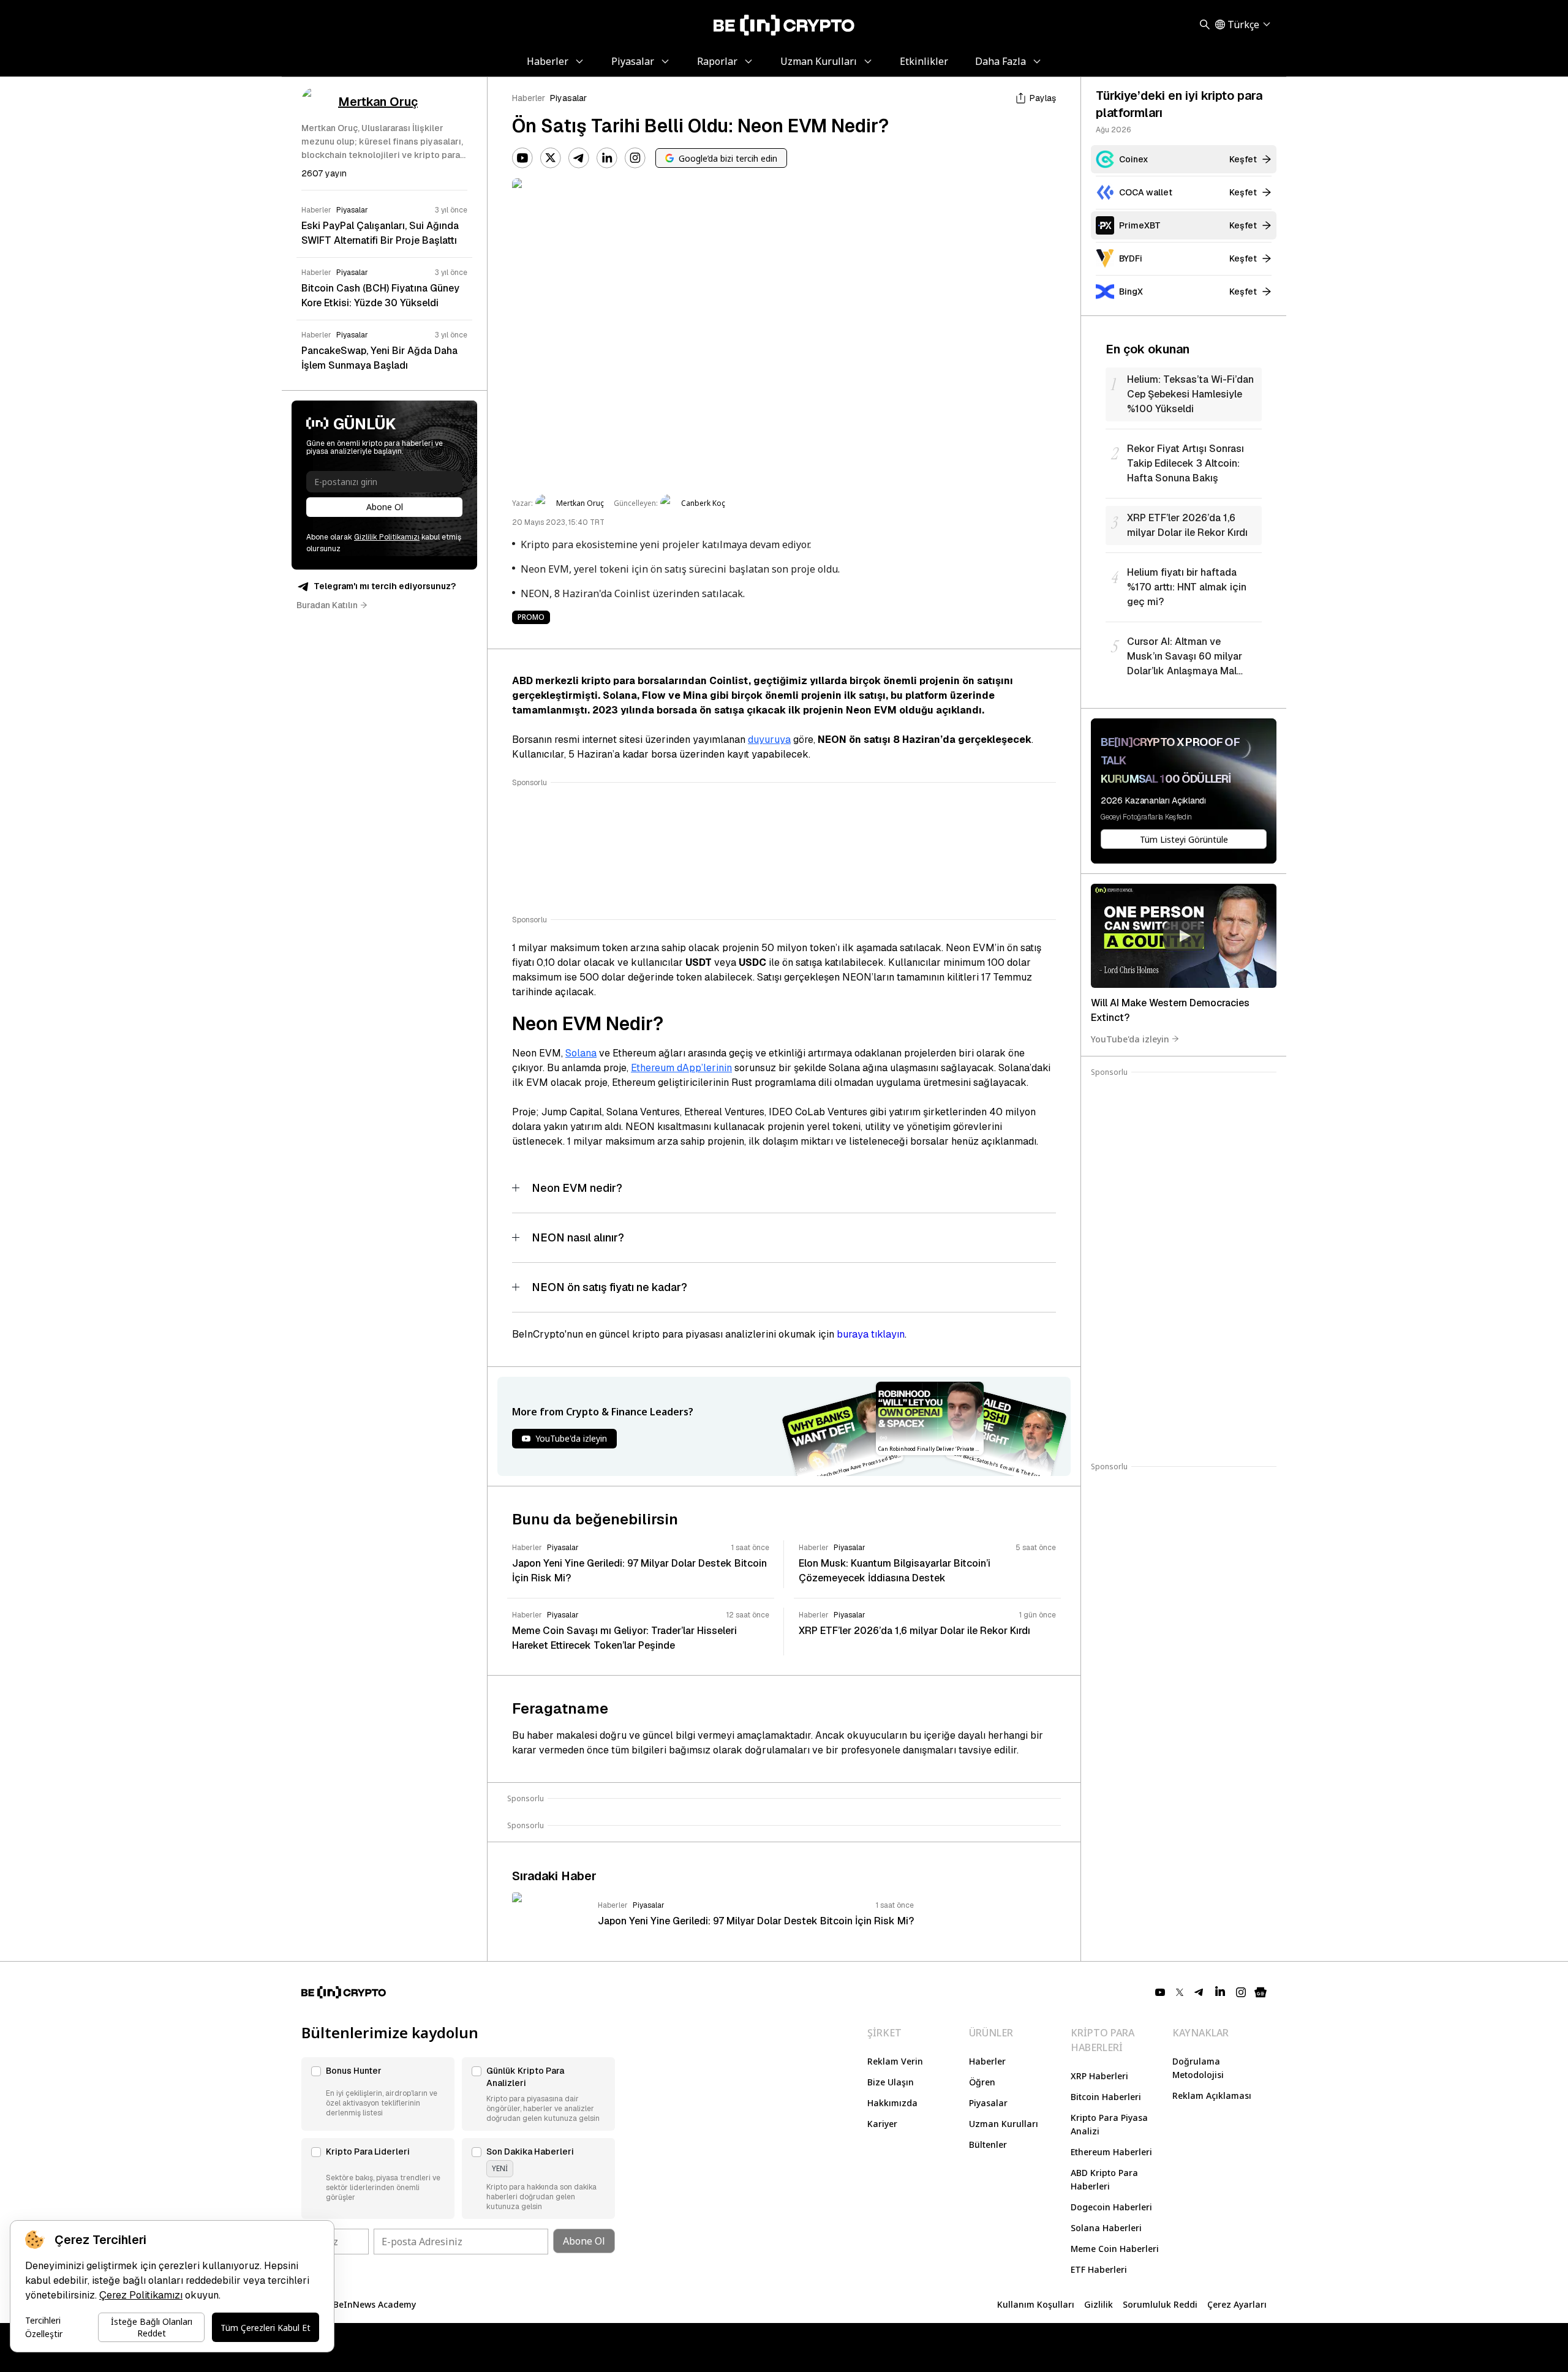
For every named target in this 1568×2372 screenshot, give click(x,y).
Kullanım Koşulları (1036, 2304)
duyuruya (769, 740)
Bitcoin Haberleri (1106, 2097)
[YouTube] (522, 158)
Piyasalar (568, 98)
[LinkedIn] (607, 158)
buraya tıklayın (871, 1334)
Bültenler (988, 2144)
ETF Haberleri (1099, 2269)
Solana (581, 1053)
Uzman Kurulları (1004, 2124)
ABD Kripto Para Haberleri (1104, 2179)
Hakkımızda (892, 2103)
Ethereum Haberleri (1111, 2152)
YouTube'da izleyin (1130, 1038)
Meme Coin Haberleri (1115, 2249)
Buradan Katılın (327, 605)
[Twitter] (551, 158)
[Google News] (1261, 1992)
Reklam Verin (895, 2061)
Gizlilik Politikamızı (387, 537)
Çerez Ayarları (1237, 2304)
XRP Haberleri (1099, 2076)
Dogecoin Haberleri (1111, 2207)
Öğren (982, 2082)
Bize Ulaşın (891, 2082)
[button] (378, 2094)
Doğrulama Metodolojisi (1198, 2068)
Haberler (529, 98)
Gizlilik (1099, 2304)
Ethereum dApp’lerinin (681, 1068)
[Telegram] (579, 158)
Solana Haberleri (1106, 2228)
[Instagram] (635, 158)
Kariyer (882, 2124)
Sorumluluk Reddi (1160, 2304)
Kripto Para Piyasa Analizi (1109, 2124)
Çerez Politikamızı (141, 2295)
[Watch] (1184, 936)
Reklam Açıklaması (1212, 2095)
